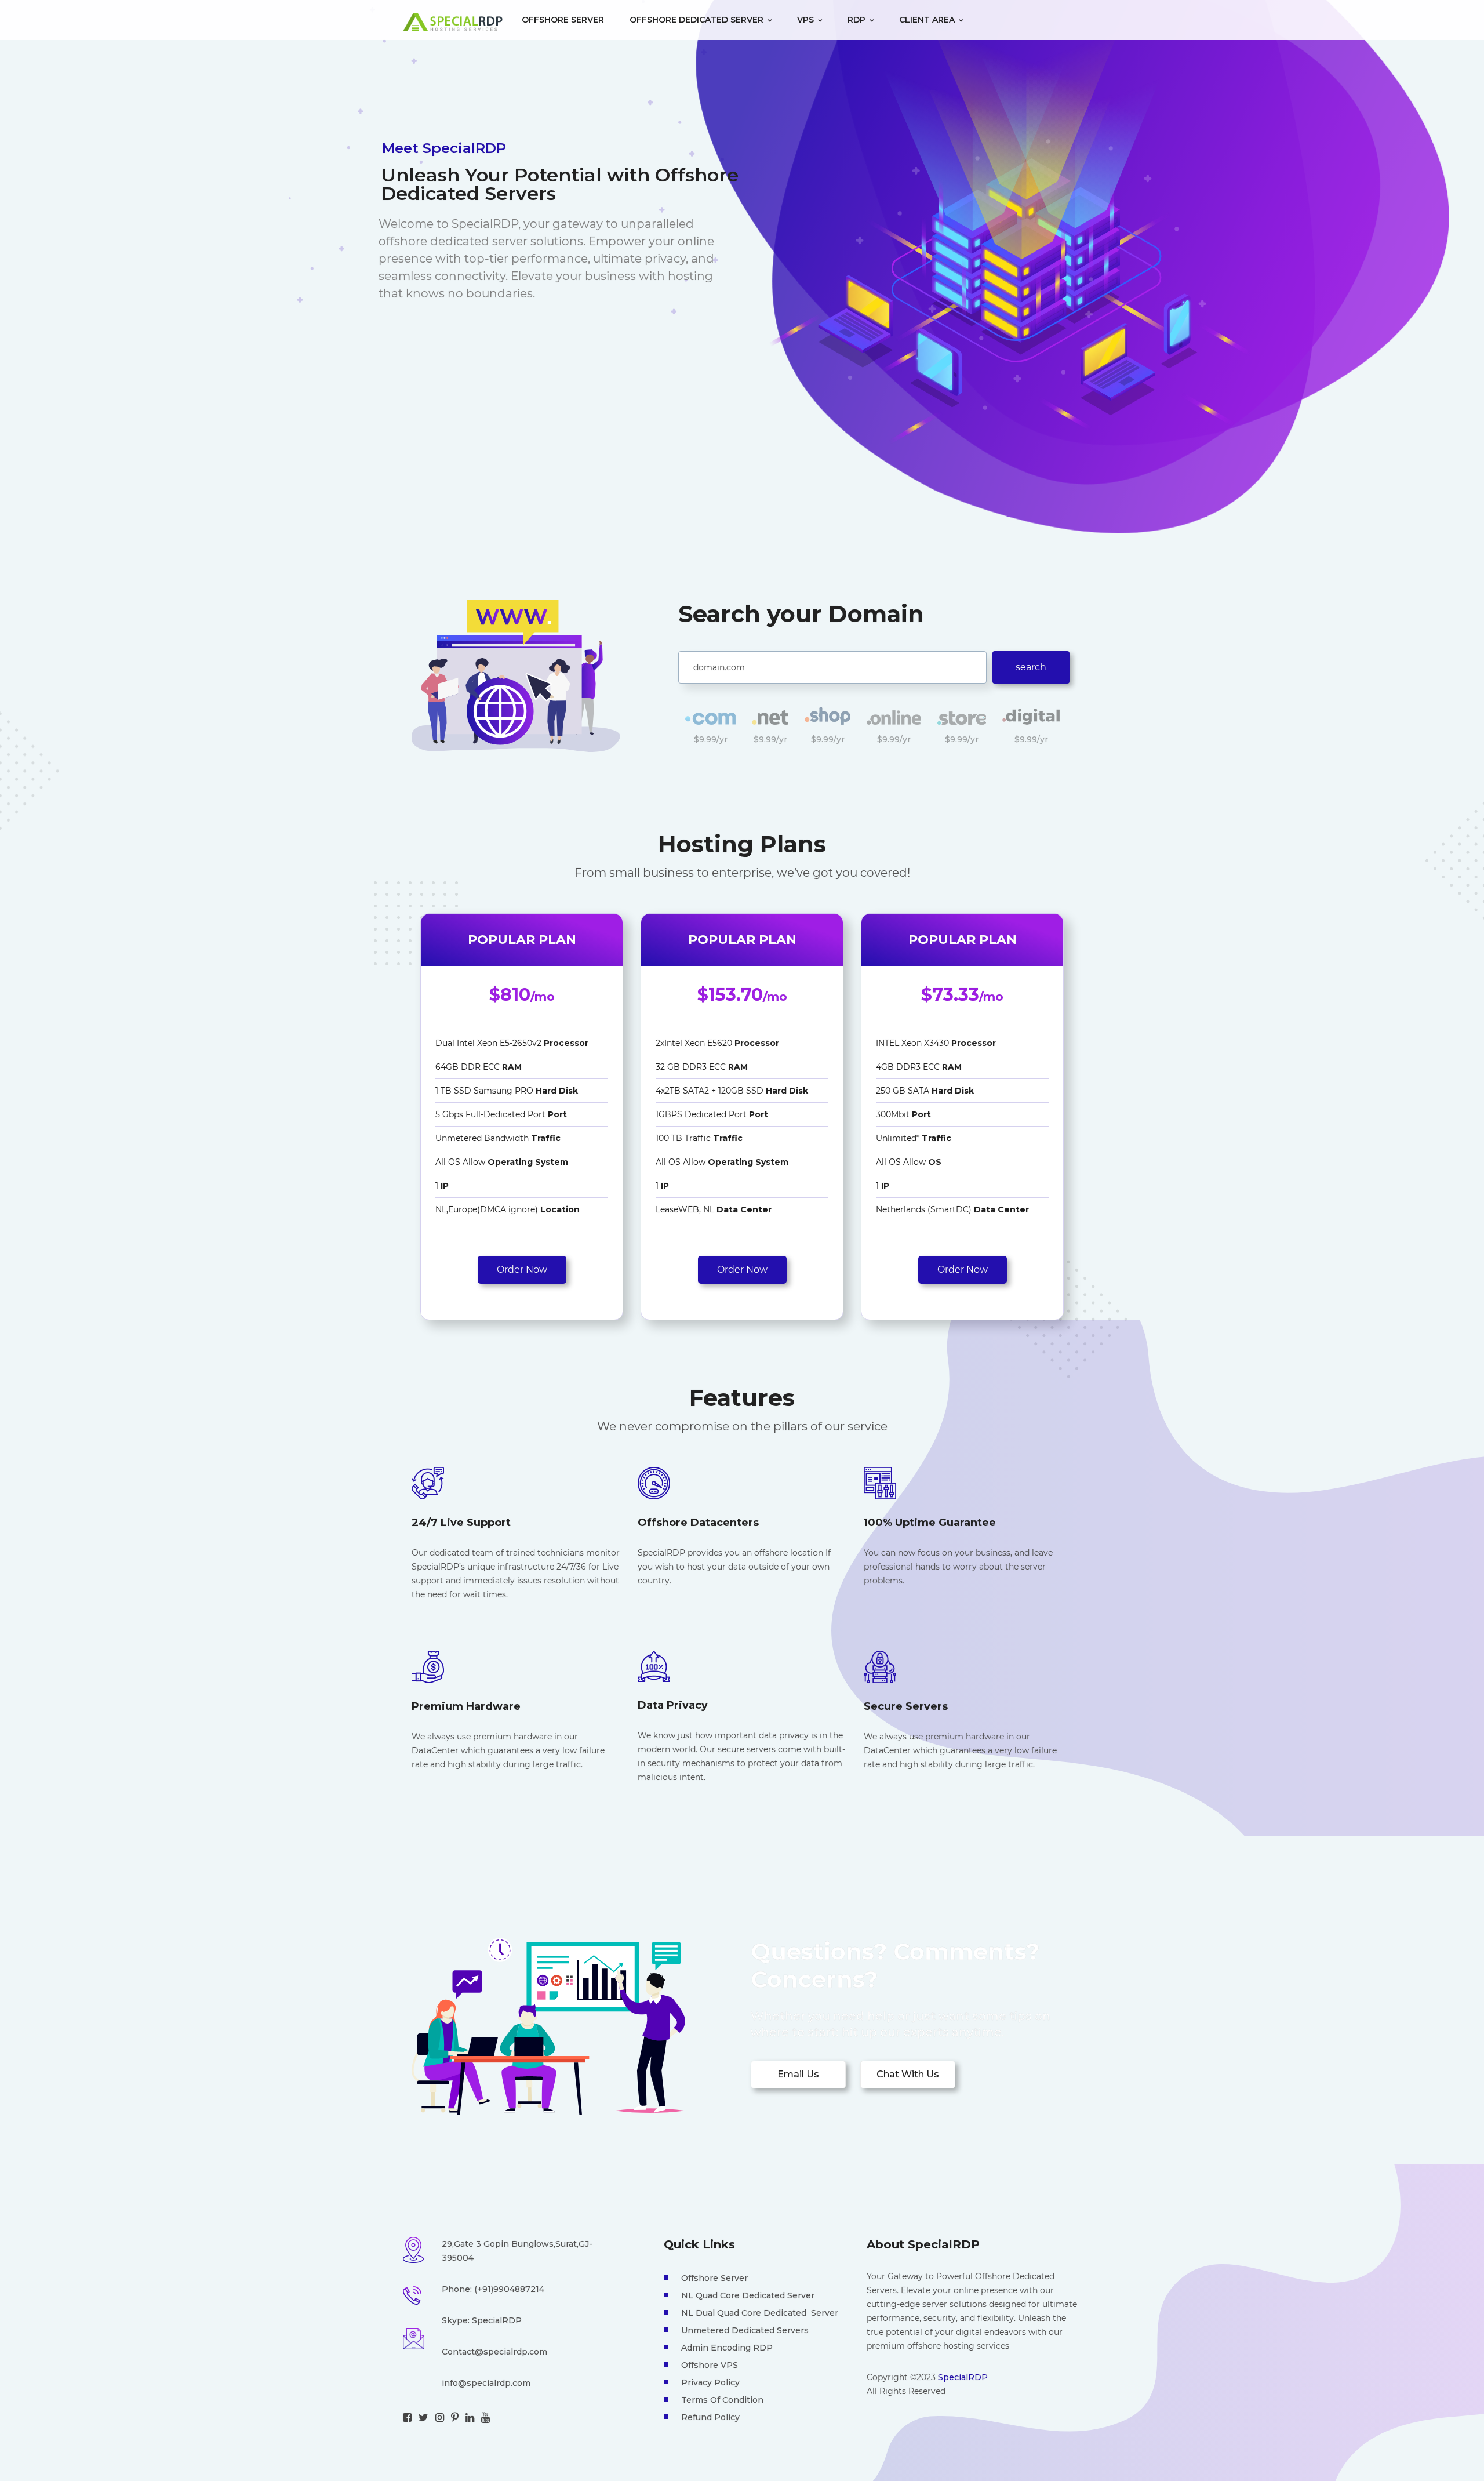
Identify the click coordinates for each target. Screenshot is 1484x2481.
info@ (454, 2383)
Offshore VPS (710, 2365)
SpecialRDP (963, 2377)
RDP (858, 20)
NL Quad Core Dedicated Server (748, 2295)
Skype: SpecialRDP (482, 2320)
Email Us (798, 2074)
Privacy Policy (710, 2382)
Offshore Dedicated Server (698, 20)
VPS (807, 20)
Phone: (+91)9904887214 (493, 2289)
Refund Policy (710, 2417)
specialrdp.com (499, 2383)
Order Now (522, 1269)
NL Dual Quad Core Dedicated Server (760, 2313)
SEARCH (1031, 667)
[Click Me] (407, 2418)
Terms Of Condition (722, 2400)
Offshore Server (563, 20)
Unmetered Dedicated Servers (745, 2330)
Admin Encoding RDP (727, 2348)
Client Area (928, 20)
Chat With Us (908, 2074)
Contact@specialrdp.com (494, 2352)
